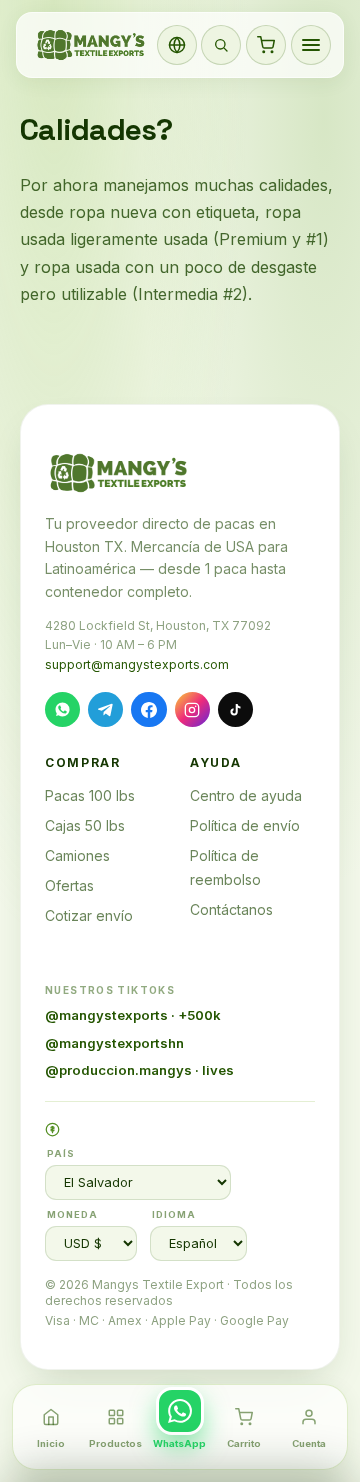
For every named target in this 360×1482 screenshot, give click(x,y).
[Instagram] (192, 709)
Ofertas (69, 885)
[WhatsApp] (62, 709)
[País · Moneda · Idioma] (177, 45)
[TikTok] (235, 709)
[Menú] (311, 45)
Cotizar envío (89, 915)
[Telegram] (105, 709)
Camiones (77, 855)
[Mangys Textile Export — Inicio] (92, 45)
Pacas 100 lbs (90, 795)
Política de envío (245, 825)
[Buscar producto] (221, 45)
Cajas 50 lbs (85, 825)
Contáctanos (231, 909)
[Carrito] (266, 45)
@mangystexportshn (114, 1043)
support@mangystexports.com (137, 664)
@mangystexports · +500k (133, 1015)
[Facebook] (148, 709)
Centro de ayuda (246, 795)
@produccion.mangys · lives (139, 1070)
